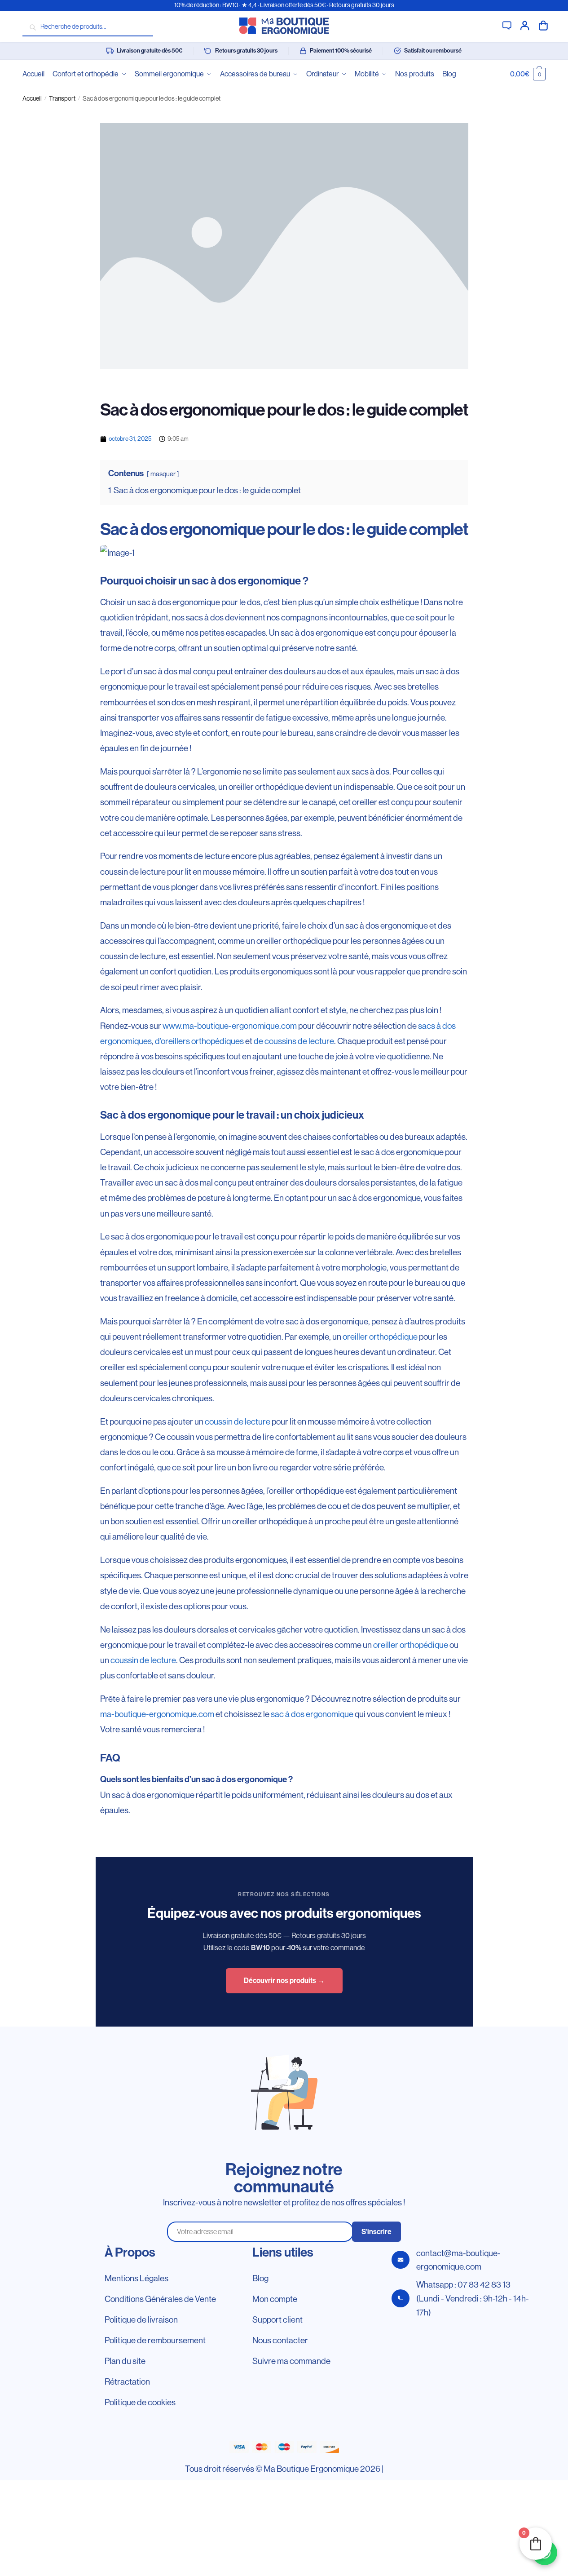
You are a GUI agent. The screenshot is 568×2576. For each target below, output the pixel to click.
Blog (260, 2278)
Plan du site (125, 2361)
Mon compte (525, 25)
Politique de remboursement (155, 2340)
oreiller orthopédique (380, 1337)
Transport (62, 98)
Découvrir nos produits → (284, 1981)
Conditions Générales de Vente (160, 2299)
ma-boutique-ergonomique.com (157, 1714)
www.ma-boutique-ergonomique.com (230, 1026)
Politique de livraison (141, 2319)
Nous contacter (280, 2340)
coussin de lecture (238, 1421)
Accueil (32, 98)
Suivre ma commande (291, 2361)
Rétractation (127, 2381)
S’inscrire (376, 2232)
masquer (163, 474)
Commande (543, 25)
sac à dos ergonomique (312, 1714)
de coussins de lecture (294, 1041)
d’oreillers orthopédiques (199, 1041)
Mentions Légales (136, 2278)
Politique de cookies (140, 2402)
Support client (507, 25)
